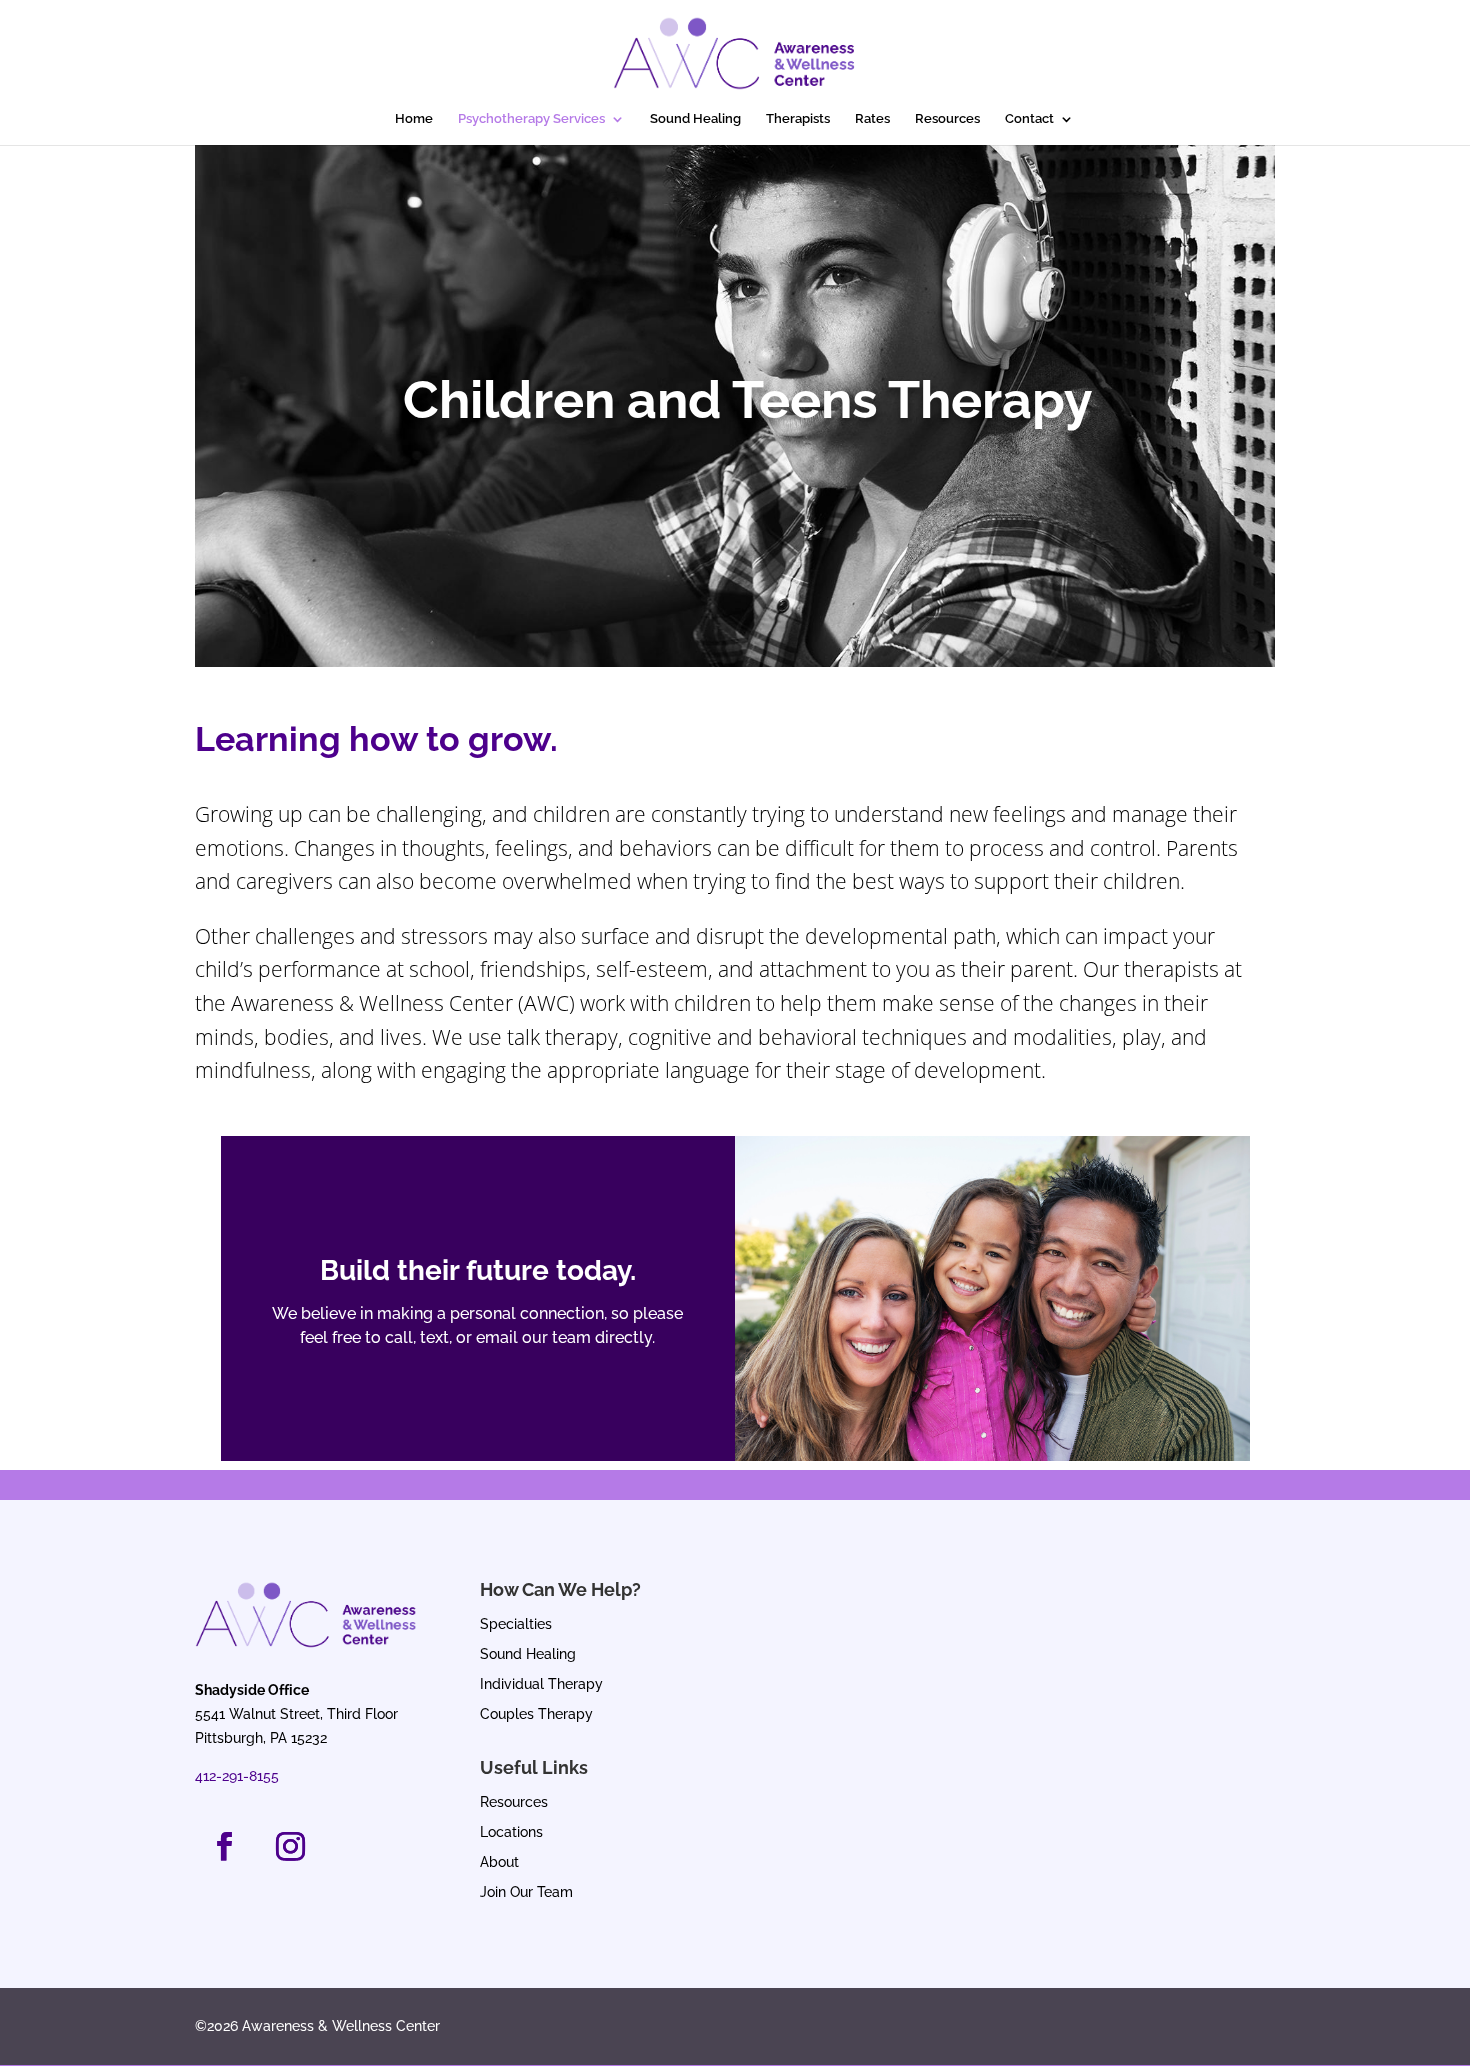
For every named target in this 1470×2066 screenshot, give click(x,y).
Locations (511, 1832)
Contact (1029, 119)
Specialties (516, 1624)
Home (414, 119)
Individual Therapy (541, 1684)
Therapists (798, 119)
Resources (947, 119)
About (499, 1862)
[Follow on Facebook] (224, 1847)
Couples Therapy (536, 1714)
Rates (872, 119)
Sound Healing (695, 119)
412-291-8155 (237, 1776)
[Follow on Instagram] (290, 1847)
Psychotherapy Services (531, 119)
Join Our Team (526, 1892)
